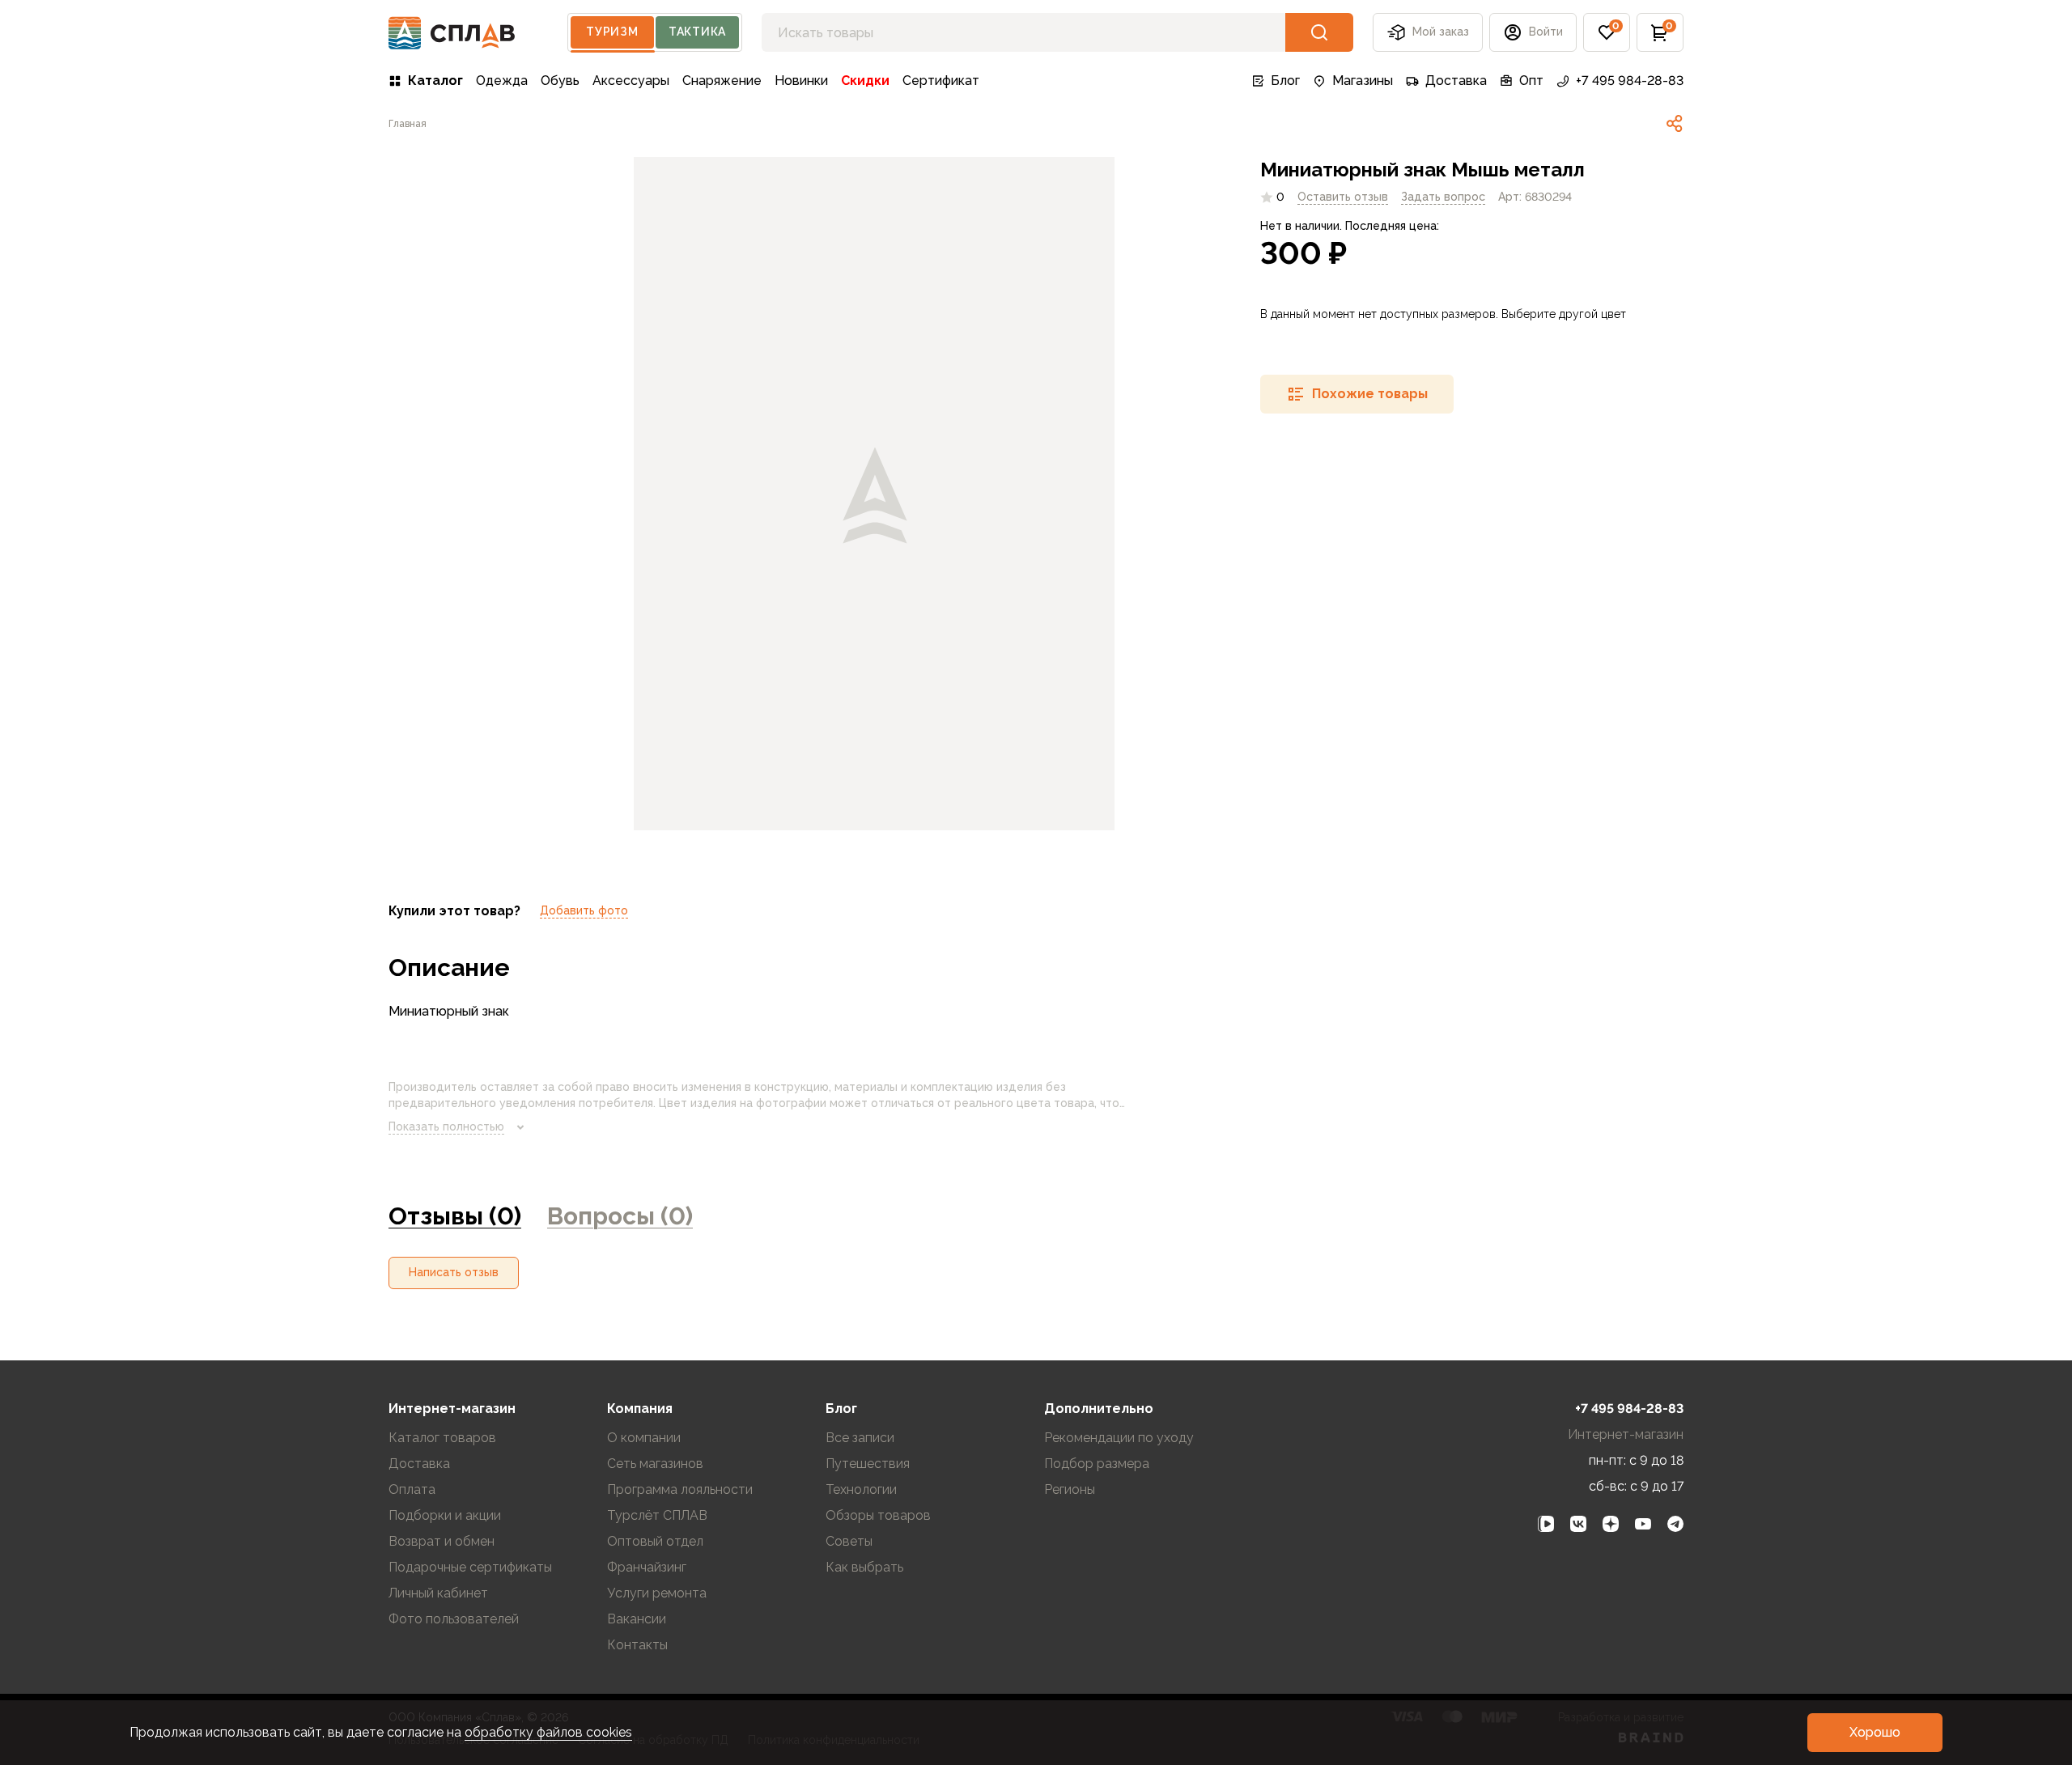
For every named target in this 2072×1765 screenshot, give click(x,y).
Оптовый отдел (655, 1541)
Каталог (435, 81)
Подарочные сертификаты (470, 1567)
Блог (1285, 81)
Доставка (1456, 81)
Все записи (860, 1438)
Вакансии (637, 1619)
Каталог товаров (442, 1438)
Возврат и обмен (442, 1541)
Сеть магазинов (655, 1464)
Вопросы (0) (620, 1216)
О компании (644, 1438)
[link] (1675, 124)
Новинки (801, 81)
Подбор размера (1097, 1464)
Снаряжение (722, 81)
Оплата (412, 1489)
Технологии (861, 1489)
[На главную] (452, 33)
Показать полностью (446, 1126)
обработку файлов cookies (548, 1732)
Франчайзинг (647, 1567)
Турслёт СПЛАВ (657, 1515)
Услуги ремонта (657, 1593)
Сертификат (941, 81)
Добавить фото (584, 910)
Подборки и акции (445, 1515)
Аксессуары (631, 81)
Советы (849, 1541)
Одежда (502, 81)
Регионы (1070, 1489)
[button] (1607, 32)
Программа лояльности (680, 1489)
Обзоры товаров (878, 1515)
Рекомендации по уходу (1119, 1438)
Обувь (560, 81)
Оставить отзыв (1343, 197)
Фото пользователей (454, 1619)
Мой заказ (1441, 32)
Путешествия (868, 1464)
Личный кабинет (438, 1593)
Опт (1531, 81)
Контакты (637, 1645)
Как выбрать (864, 1567)
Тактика (697, 32)
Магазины (1363, 81)
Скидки (865, 81)
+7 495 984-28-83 (1630, 81)
